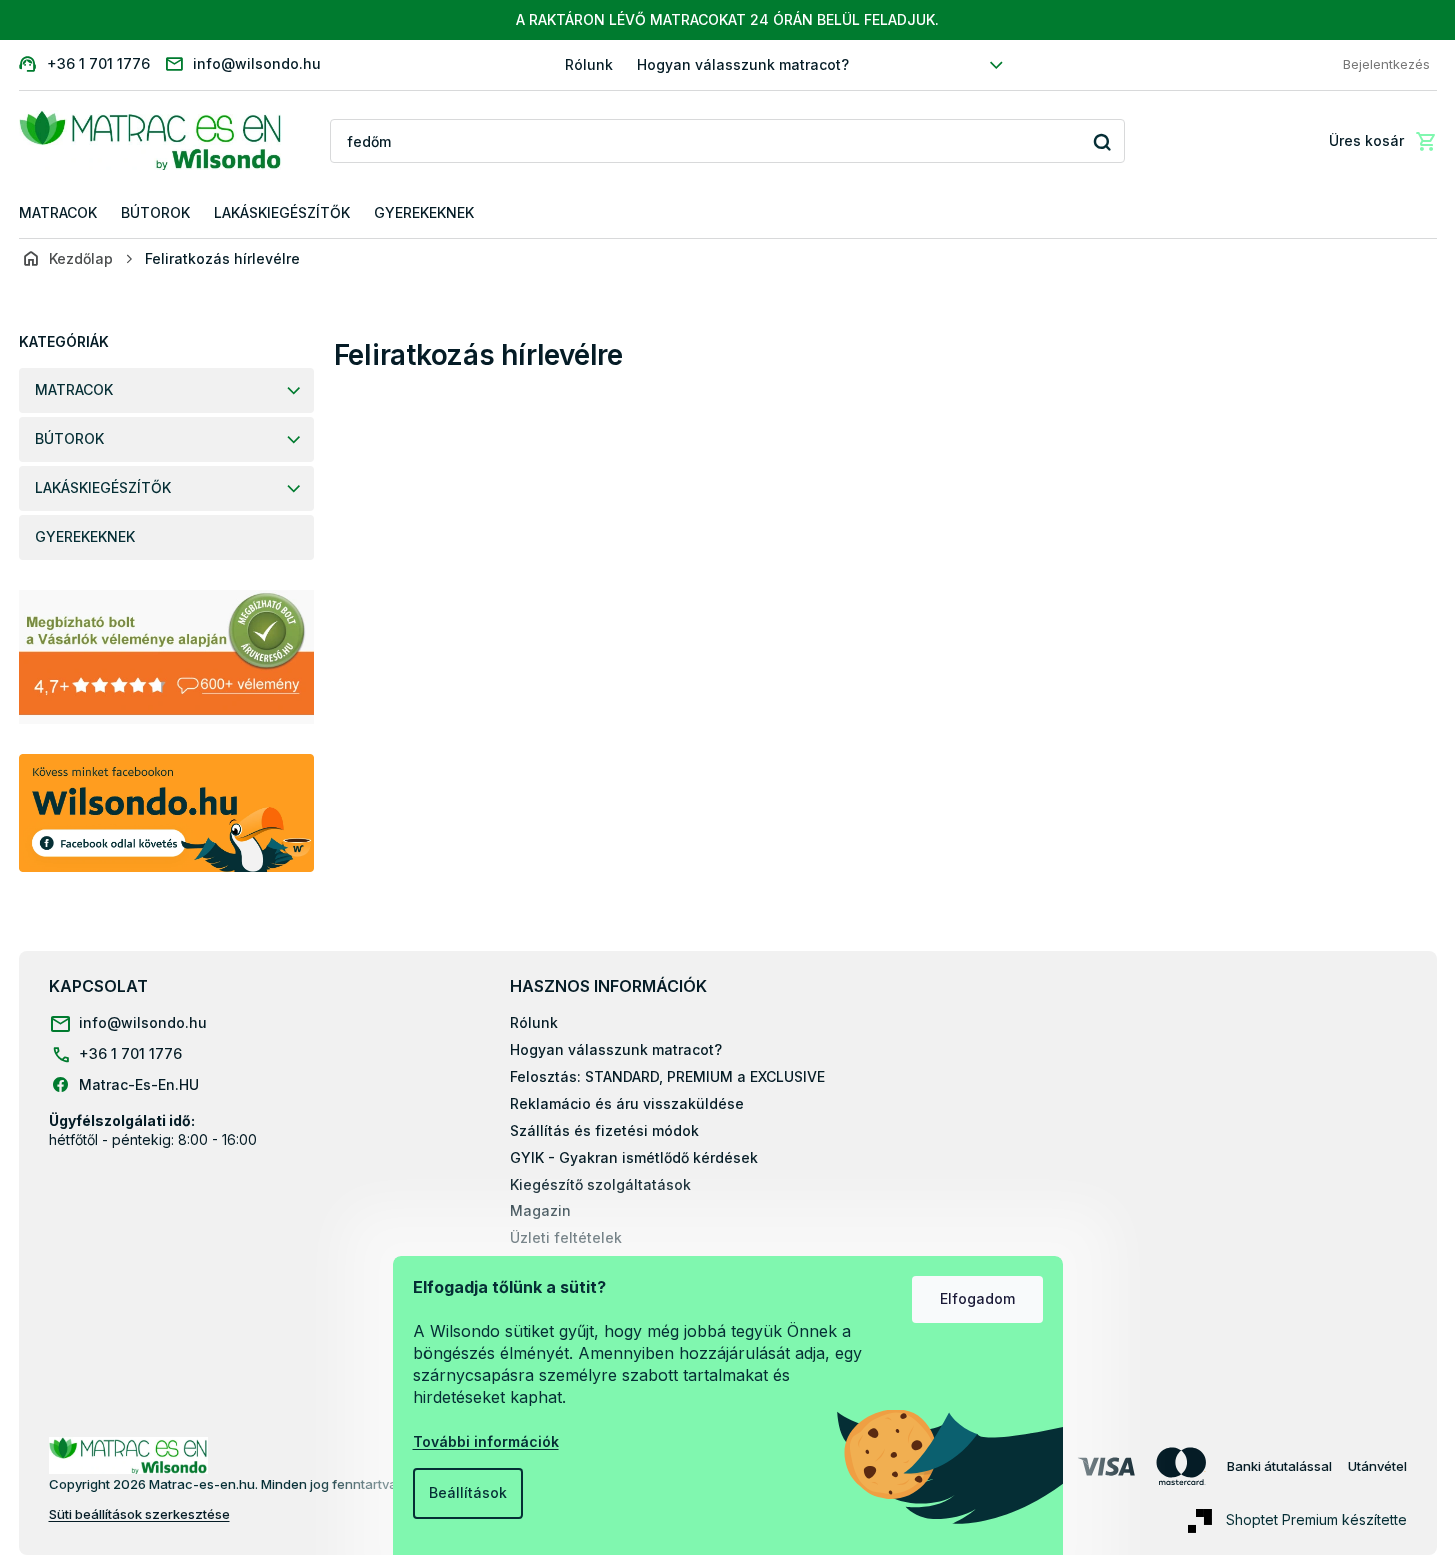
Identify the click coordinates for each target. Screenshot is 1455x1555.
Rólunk (589, 64)
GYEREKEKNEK (85, 536)
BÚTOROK (69, 438)
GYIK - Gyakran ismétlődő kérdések (634, 1157)
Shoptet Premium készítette (1316, 1519)
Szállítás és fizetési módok (604, 1130)
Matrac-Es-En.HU (139, 1084)
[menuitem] (58, 213)
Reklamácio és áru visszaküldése (627, 1103)
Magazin (540, 1210)
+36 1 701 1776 (130, 1053)
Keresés (1102, 141)
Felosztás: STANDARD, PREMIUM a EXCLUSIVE (667, 1076)
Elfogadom (977, 1298)
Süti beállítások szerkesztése (139, 1514)
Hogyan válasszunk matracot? (743, 64)
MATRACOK (74, 389)
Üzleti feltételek (566, 1237)
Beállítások (468, 1492)
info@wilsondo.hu (143, 1022)
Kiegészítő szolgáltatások (600, 1184)
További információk (486, 1441)
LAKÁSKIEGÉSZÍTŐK (103, 487)
